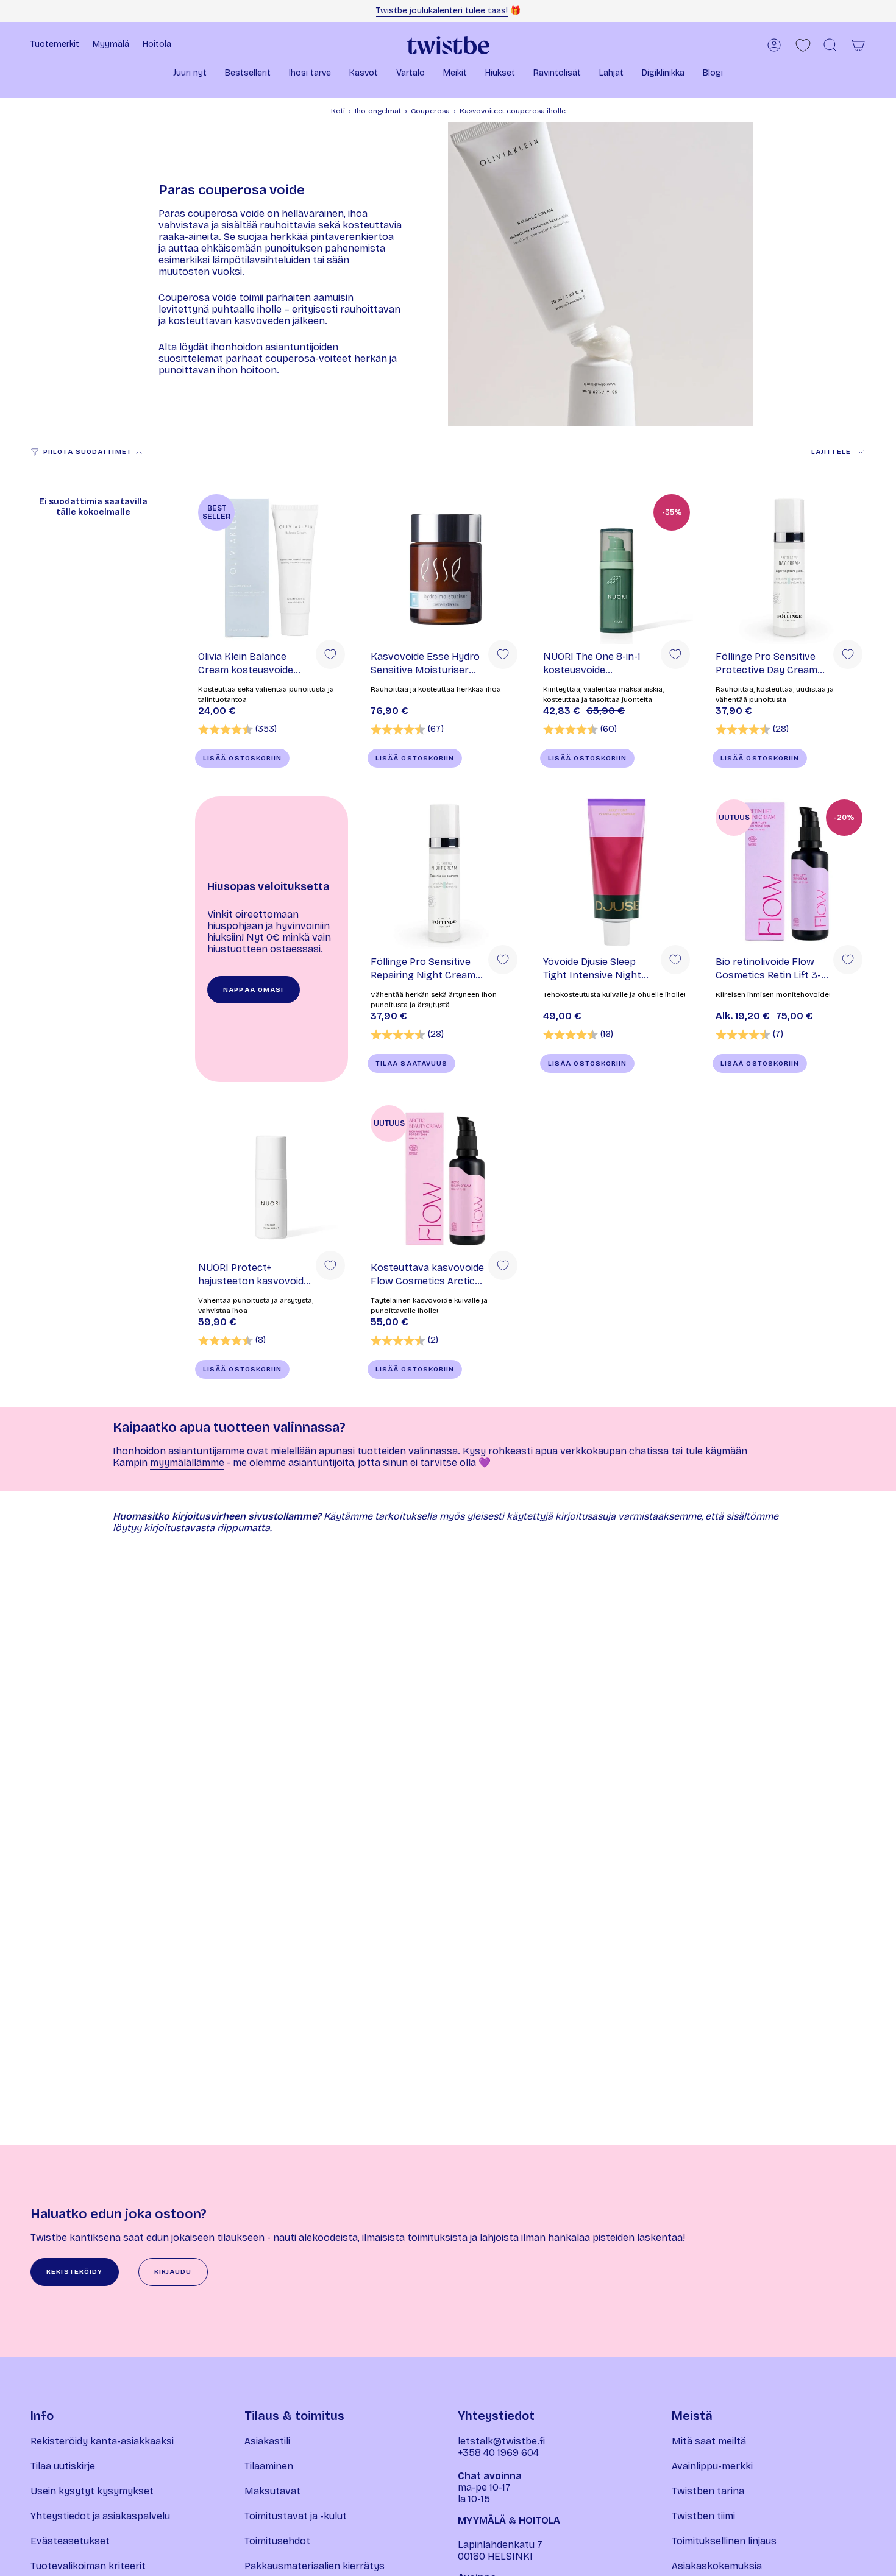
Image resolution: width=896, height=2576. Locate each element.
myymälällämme (187, 1463)
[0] (803, 45)
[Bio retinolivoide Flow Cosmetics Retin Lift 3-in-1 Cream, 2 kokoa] (789, 873)
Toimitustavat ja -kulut (296, 2516)
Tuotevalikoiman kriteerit (88, 2566)
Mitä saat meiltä (709, 2441)
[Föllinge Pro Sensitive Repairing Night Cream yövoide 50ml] (444, 873)
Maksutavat (272, 2491)
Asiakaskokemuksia (717, 2566)
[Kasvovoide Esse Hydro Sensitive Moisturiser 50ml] (444, 568)
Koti (338, 111)
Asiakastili (267, 2441)
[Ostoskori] (858, 45)
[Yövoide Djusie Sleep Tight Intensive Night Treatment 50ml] (617, 873)
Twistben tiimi (703, 2516)
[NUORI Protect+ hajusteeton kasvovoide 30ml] (272, 1179)
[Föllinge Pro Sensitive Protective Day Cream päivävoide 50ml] (789, 568)
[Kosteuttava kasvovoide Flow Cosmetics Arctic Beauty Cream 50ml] (444, 1179)
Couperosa (430, 111)
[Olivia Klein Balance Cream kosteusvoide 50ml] (272, 568)
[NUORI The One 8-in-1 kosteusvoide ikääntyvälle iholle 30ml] (617, 568)
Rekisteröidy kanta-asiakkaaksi (102, 2441)
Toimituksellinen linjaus (724, 2541)
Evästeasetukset (70, 2541)
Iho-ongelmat (378, 111)
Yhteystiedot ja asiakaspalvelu (100, 2516)
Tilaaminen (269, 2466)
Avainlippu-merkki (712, 2466)
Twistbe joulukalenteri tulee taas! (442, 11)
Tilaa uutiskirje (63, 2466)
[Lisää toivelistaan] (330, 654)
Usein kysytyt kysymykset (92, 2491)
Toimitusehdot (277, 2541)
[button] (190, 74)
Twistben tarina (708, 2491)
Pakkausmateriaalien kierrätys (315, 2566)
